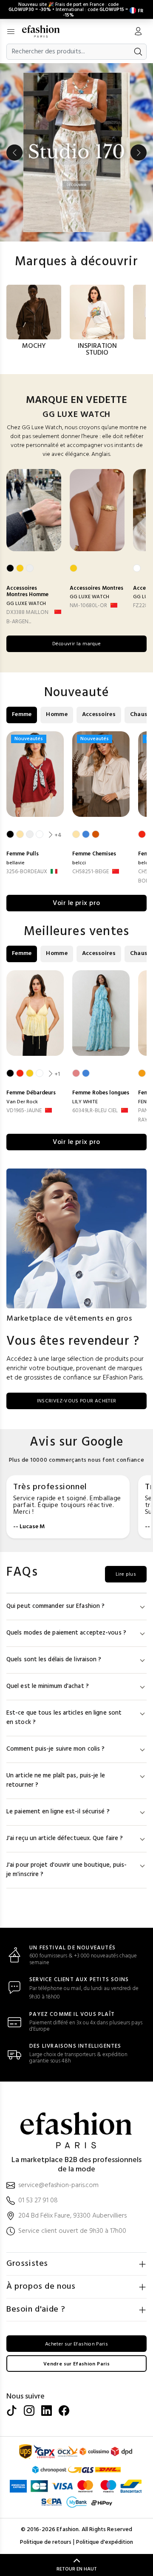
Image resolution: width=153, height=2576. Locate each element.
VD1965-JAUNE (24, 1111)
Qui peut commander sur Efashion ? (55, 1606)
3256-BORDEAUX (27, 872)
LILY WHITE (85, 1102)
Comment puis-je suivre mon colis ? (55, 1749)
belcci (79, 863)
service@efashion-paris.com (58, 2186)
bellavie (16, 863)
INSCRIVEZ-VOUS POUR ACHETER (77, 1401)
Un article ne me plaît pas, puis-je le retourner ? (56, 1781)
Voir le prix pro (76, 903)
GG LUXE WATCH (26, 604)
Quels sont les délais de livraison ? (54, 1660)
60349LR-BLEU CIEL (95, 1111)
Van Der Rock (22, 1102)
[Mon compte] (138, 32)
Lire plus (126, 1574)
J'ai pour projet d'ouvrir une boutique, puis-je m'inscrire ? (67, 1870)
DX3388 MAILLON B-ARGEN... (27, 617)
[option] (76, 152)
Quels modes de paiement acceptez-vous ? (66, 1633)
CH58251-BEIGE (91, 872)
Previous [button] (14, 153)
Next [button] (139, 153)
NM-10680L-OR (88, 606)
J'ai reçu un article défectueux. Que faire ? (65, 1839)
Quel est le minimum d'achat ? (48, 1686)
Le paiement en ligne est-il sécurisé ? (58, 1812)
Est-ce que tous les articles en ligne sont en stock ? (64, 1718)
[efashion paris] (45, 31)
